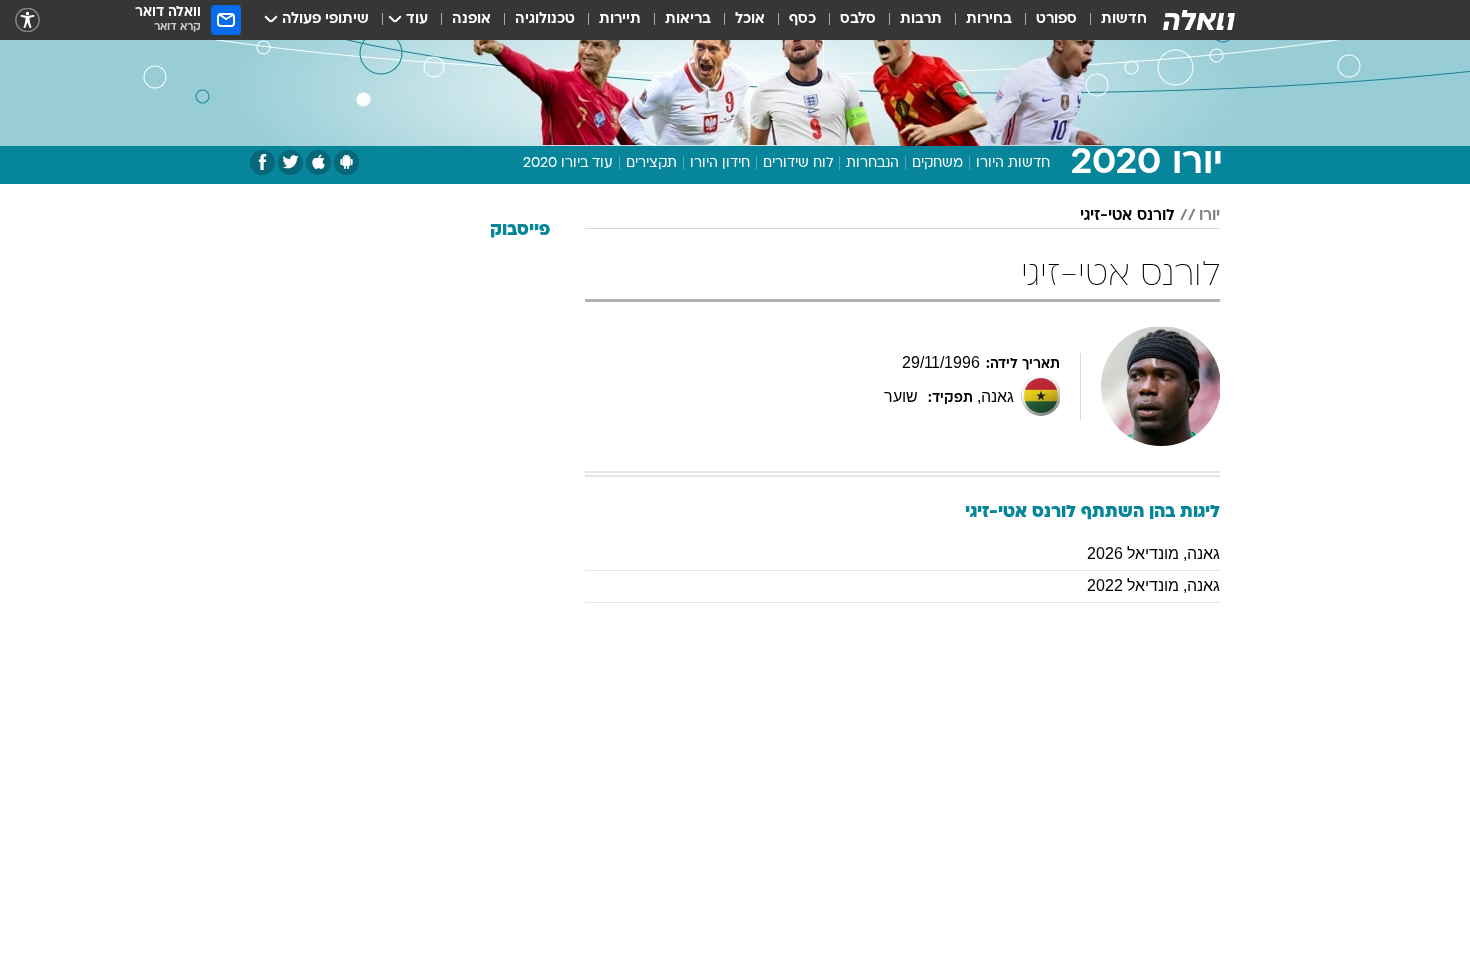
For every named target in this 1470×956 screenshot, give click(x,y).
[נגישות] (27, 20)
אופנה (471, 19)
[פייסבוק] (262, 162)
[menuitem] (1112, 20)
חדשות (1124, 19)
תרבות (921, 19)
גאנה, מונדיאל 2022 (1153, 585)
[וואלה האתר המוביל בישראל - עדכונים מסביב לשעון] (1199, 20)
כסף (802, 19)
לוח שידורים (798, 163)
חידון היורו (720, 163)
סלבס (858, 19)
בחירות (989, 19)
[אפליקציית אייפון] (318, 162)
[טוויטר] (290, 162)
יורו (1209, 216)
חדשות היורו (1013, 163)
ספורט (1056, 19)
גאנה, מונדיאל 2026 (1153, 553)
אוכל (750, 19)
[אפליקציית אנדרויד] (346, 162)
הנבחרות (872, 163)
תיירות (620, 19)
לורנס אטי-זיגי (1127, 216)
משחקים (937, 163)
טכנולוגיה (545, 19)
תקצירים (651, 163)
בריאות (688, 19)
